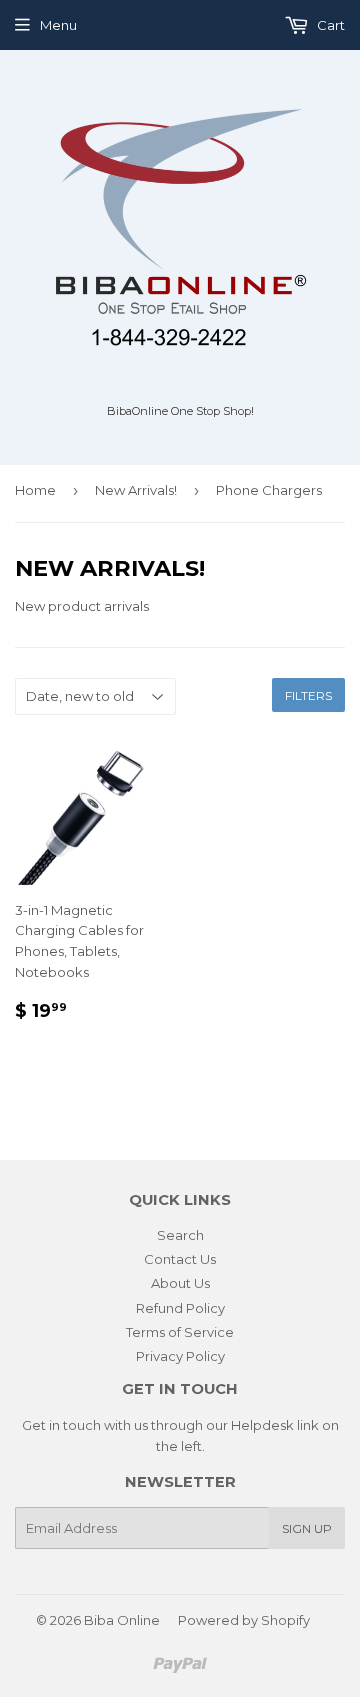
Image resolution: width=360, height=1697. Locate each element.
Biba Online (122, 1620)
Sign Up (307, 1528)
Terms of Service (180, 1332)
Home (35, 490)
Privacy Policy (180, 1356)
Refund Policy (180, 1308)
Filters (308, 695)
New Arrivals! (136, 490)
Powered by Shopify (244, 1620)
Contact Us (180, 1259)
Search (180, 1235)
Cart (329, 25)
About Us (180, 1283)
